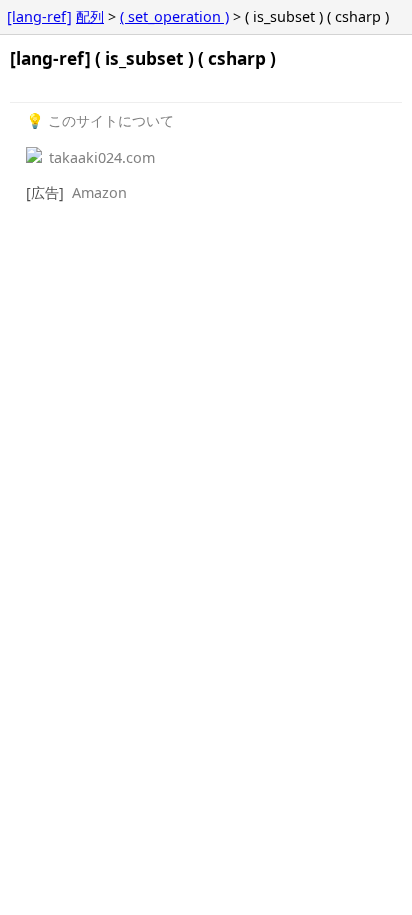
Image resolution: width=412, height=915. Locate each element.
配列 (90, 16)
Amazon (99, 192)
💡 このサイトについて (100, 120)
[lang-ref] (39, 16)
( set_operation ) (174, 16)
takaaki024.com (100, 157)
